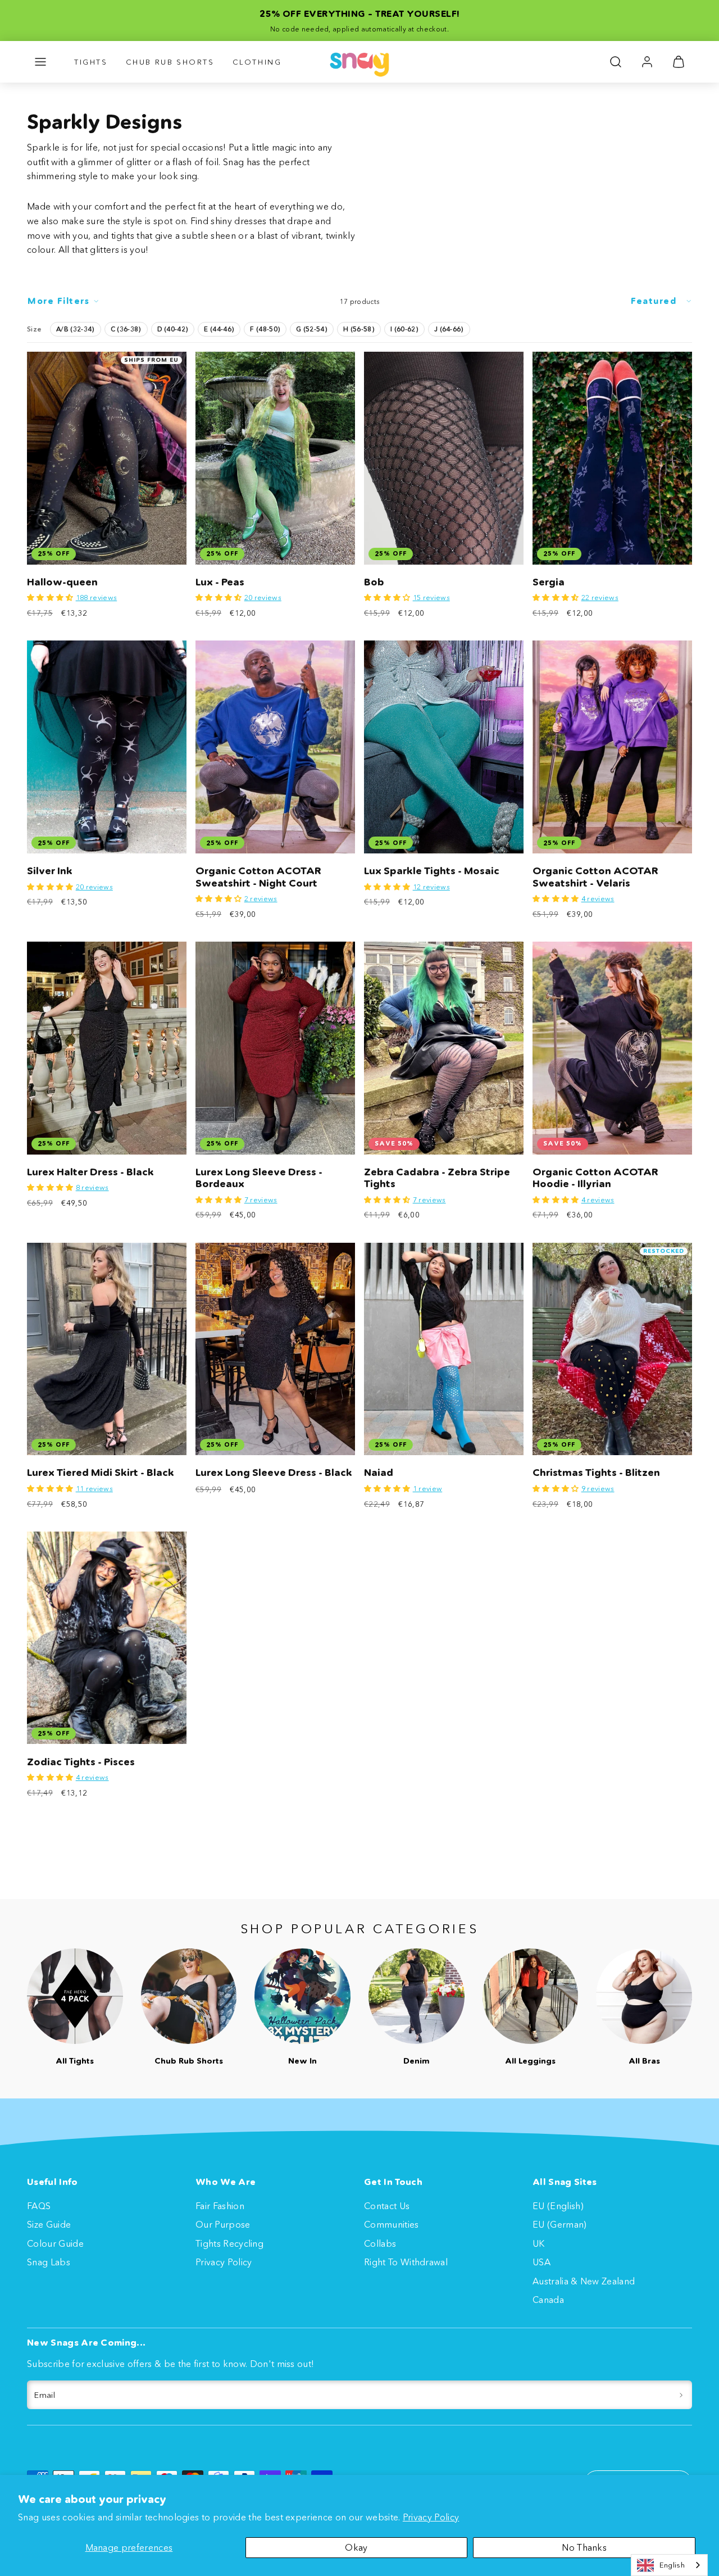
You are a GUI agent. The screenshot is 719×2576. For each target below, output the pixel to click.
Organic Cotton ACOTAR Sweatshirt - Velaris (595, 877)
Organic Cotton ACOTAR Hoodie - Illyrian (595, 1178)
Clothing (257, 62)
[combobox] (669, 2565)
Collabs (380, 2243)
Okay (356, 2547)
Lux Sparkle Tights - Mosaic (432, 871)
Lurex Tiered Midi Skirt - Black (101, 1473)
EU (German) (560, 2224)
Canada (548, 2300)
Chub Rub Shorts (170, 62)
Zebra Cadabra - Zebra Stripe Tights (437, 1178)
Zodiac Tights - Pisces (81, 1762)
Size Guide (49, 2224)
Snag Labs (49, 2262)
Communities (392, 2224)
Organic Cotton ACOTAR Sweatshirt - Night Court (258, 877)
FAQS (39, 2206)
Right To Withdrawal (406, 2262)
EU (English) (558, 2206)
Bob (374, 582)
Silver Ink (50, 871)
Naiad (379, 1473)
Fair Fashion (220, 2206)
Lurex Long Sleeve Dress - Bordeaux (259, 1178)
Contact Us (387, 2206)
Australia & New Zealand (584, 2281)
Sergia (549, 582)
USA (541, 2262)
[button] (40, 62)
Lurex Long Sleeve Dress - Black (274, 1473)
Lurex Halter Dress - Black (90, 1172)
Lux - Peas (220, 582)
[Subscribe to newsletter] (681, 2395)
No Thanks (584, 2547)
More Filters (58, 301)
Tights (91, 62)
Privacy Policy (431, 2517)
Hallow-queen (62, 582)
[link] (647, 62)
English (672, 2565)
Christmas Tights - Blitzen (596, 1473)
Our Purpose (223, 2224)
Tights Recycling (229, 2243)
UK (539, 2243)
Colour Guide (55, 2243)
